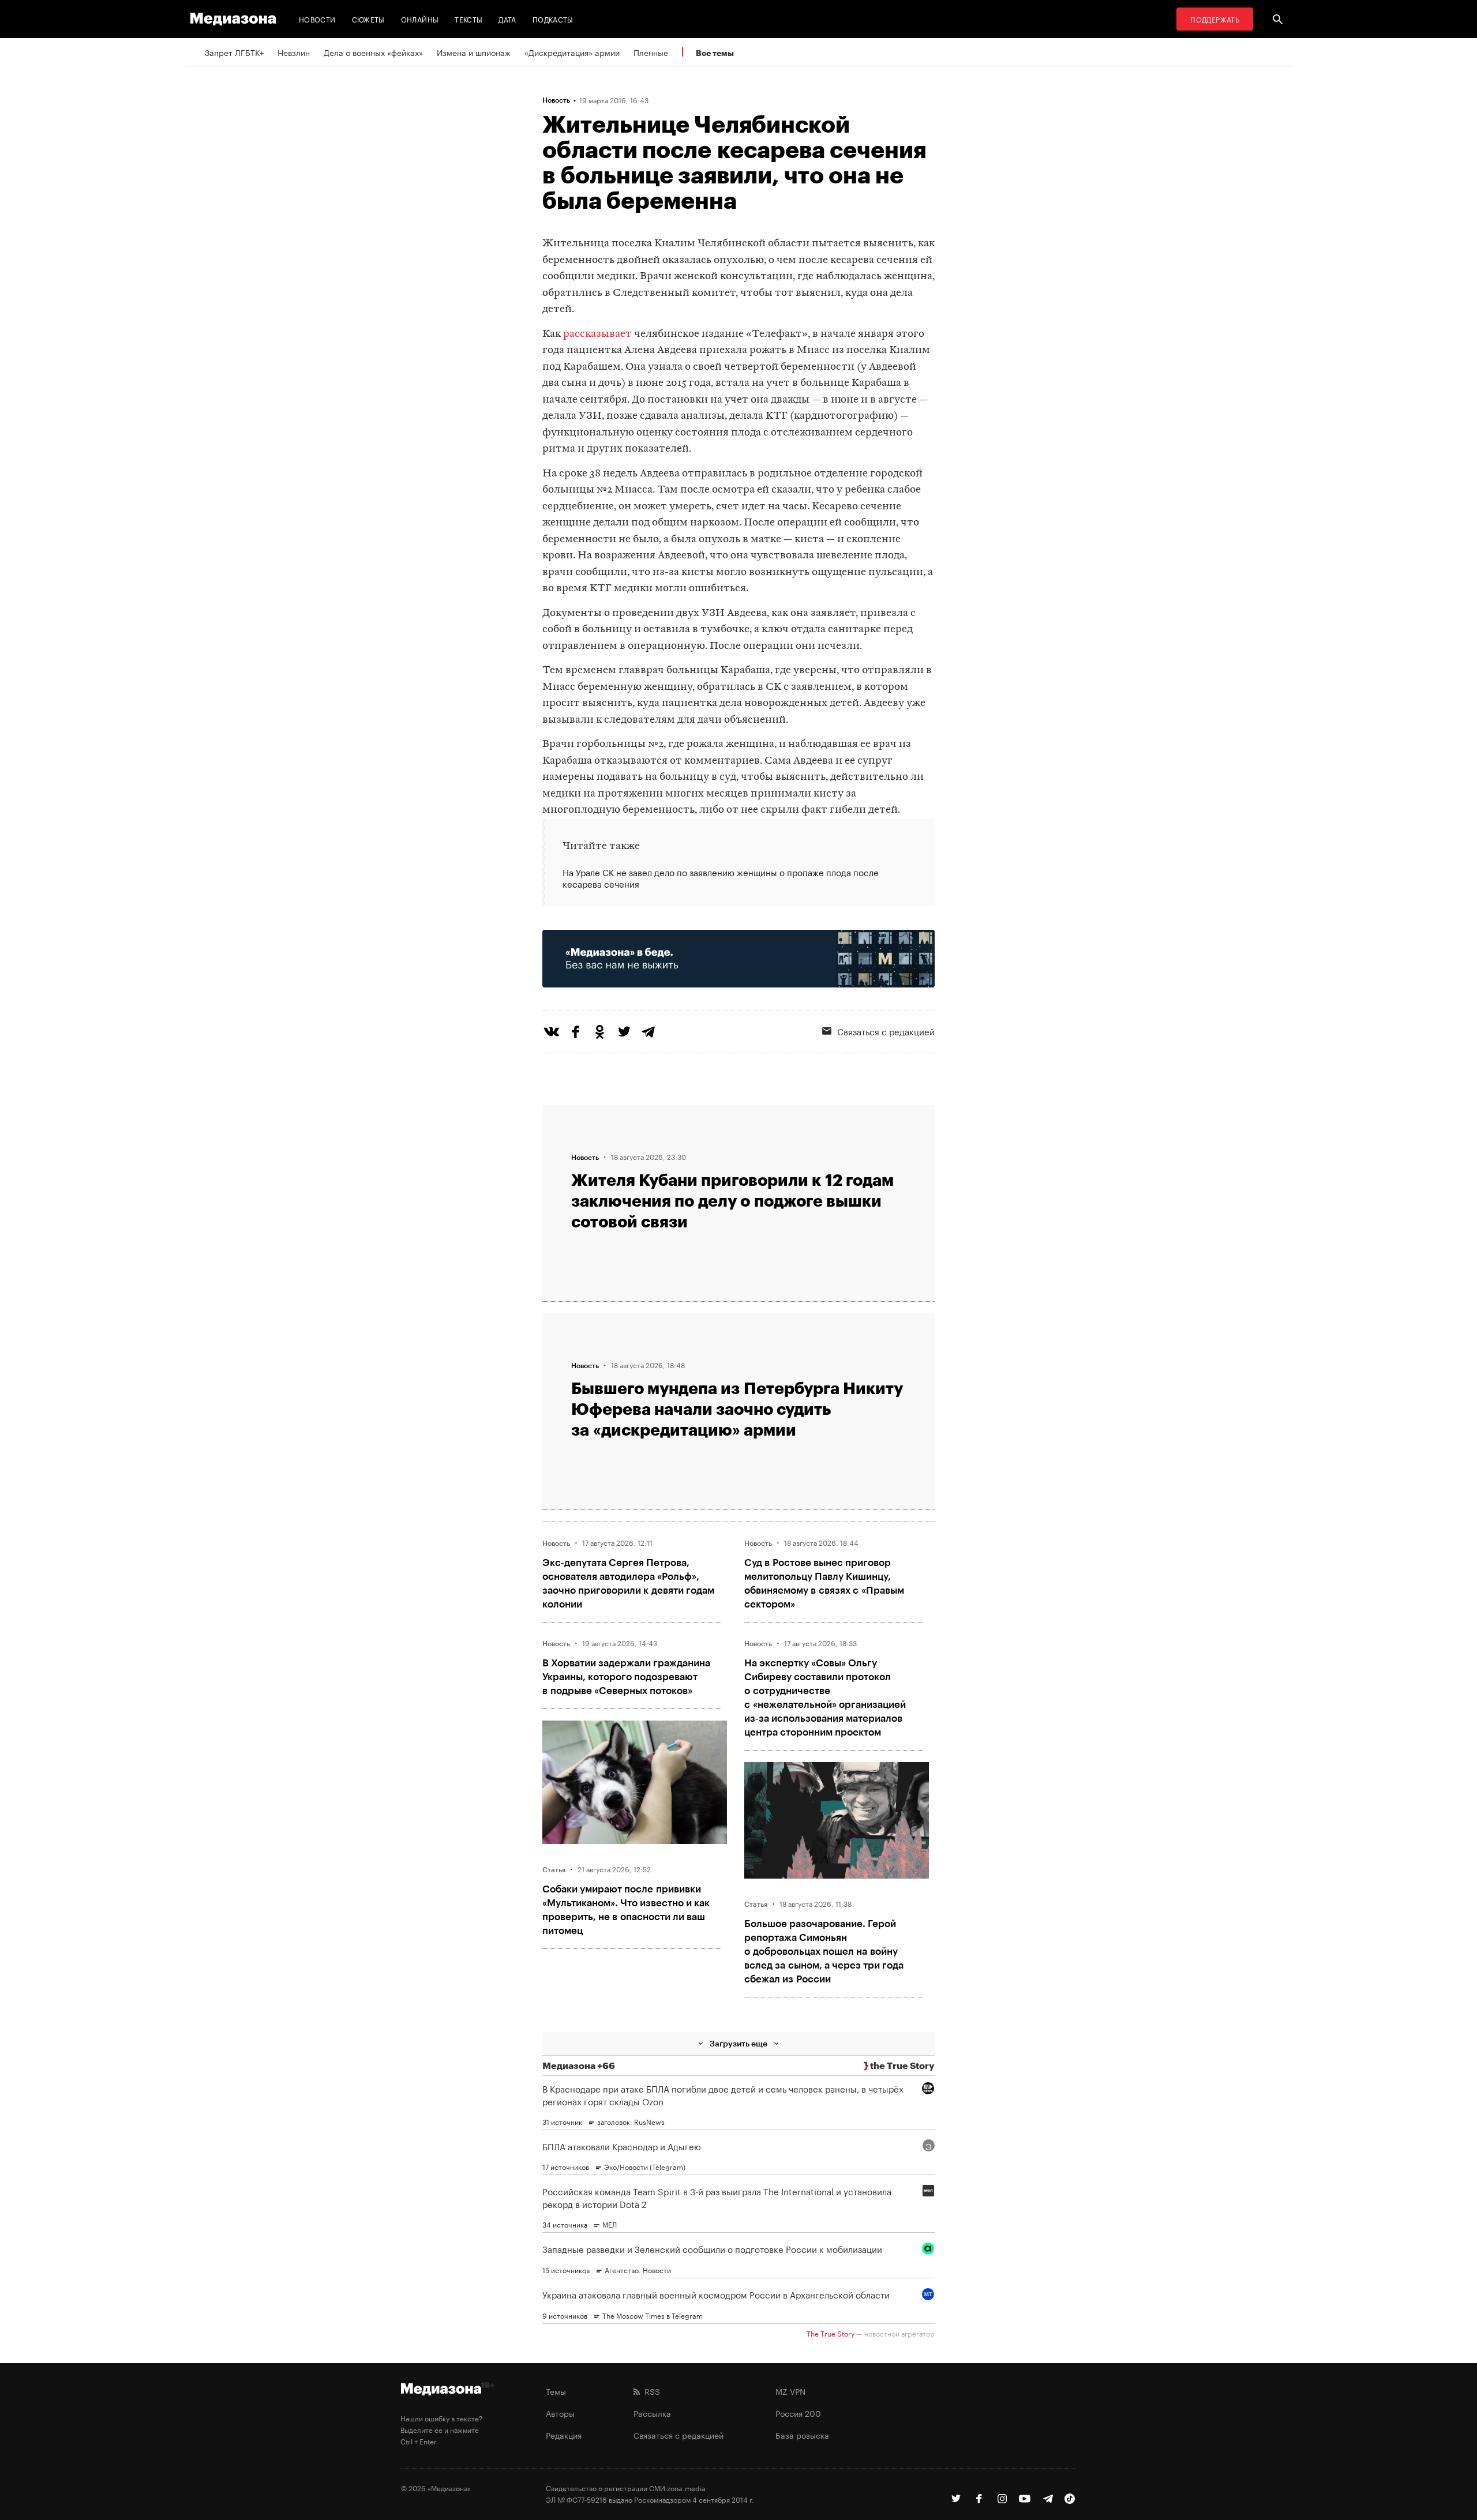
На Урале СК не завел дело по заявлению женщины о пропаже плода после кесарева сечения (721, 878)
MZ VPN (790, 2391)
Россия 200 (798, 2413)
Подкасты (553, 19)
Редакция (564, 2435)
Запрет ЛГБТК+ (234, 52)
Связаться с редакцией (886, 1031)
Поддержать (1215, 19)
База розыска (802, 2435)
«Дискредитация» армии (572, 52)
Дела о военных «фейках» (373, 52)
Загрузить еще (738, 2043)
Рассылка (652, 2413)
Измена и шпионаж (474, 52)
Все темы (715, 53)
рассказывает (597, 334)
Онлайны (420, 19)
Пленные (651, 52)
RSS (650, 2391)
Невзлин (294, 52)
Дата (507, 19)
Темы (556, 2391)
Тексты (468, 19)
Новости (317, 19)
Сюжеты (368, 19)
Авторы (560, 2413)
